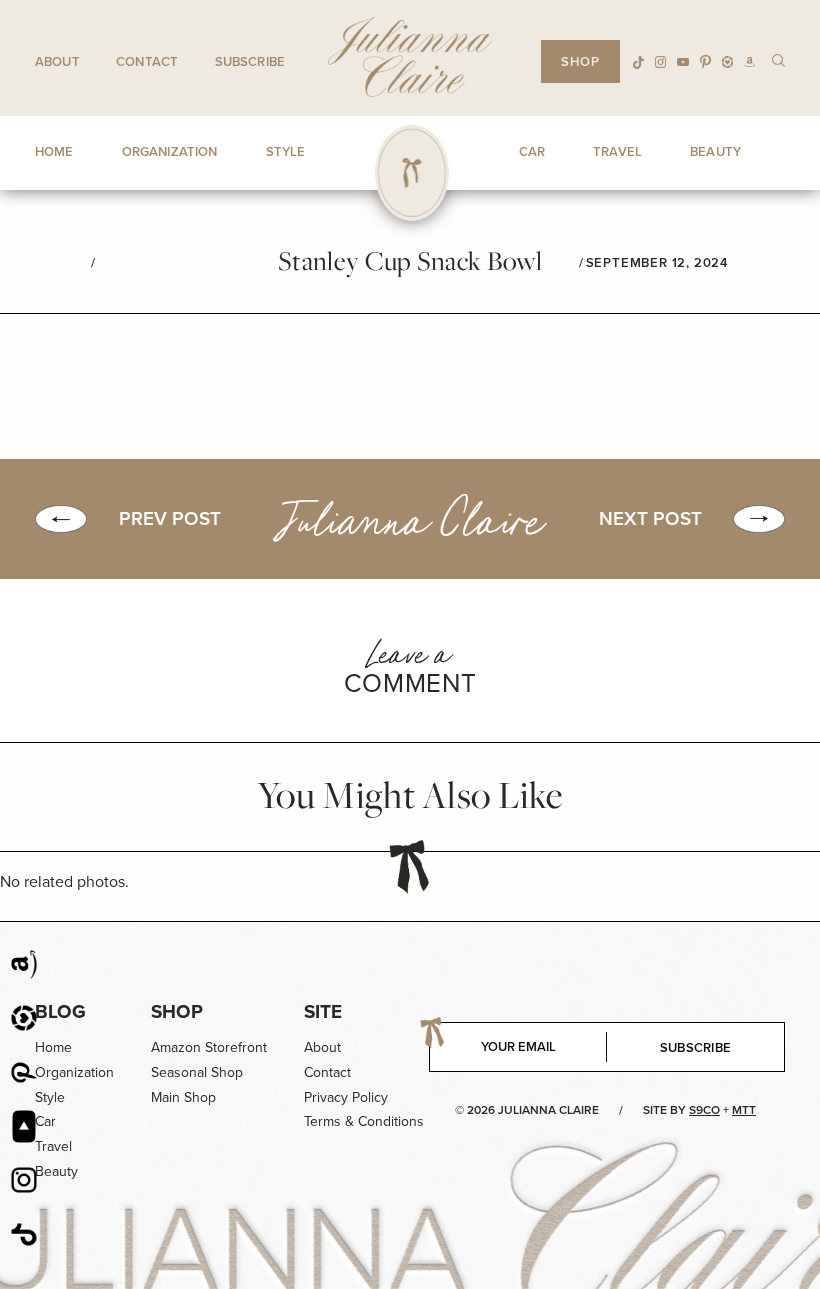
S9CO (704, 1110)
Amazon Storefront (209, 1047)
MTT (744, 1110)
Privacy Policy (346, 1097)
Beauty (56, 1171)
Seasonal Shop (197, 1072)
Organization (74, 1072)
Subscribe (250, 61)
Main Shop (183, 1097)
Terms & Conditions (364, 1121)
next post (650, 519)
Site (323, 1011)
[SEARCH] (778, 59)
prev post (170, 519)
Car (45, 1121)
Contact (147, 61)
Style (50, 1097)
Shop (177, 1011)
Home (53, 1047)
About (57, 61)
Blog (60, 1011)
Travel (53, 1146)
